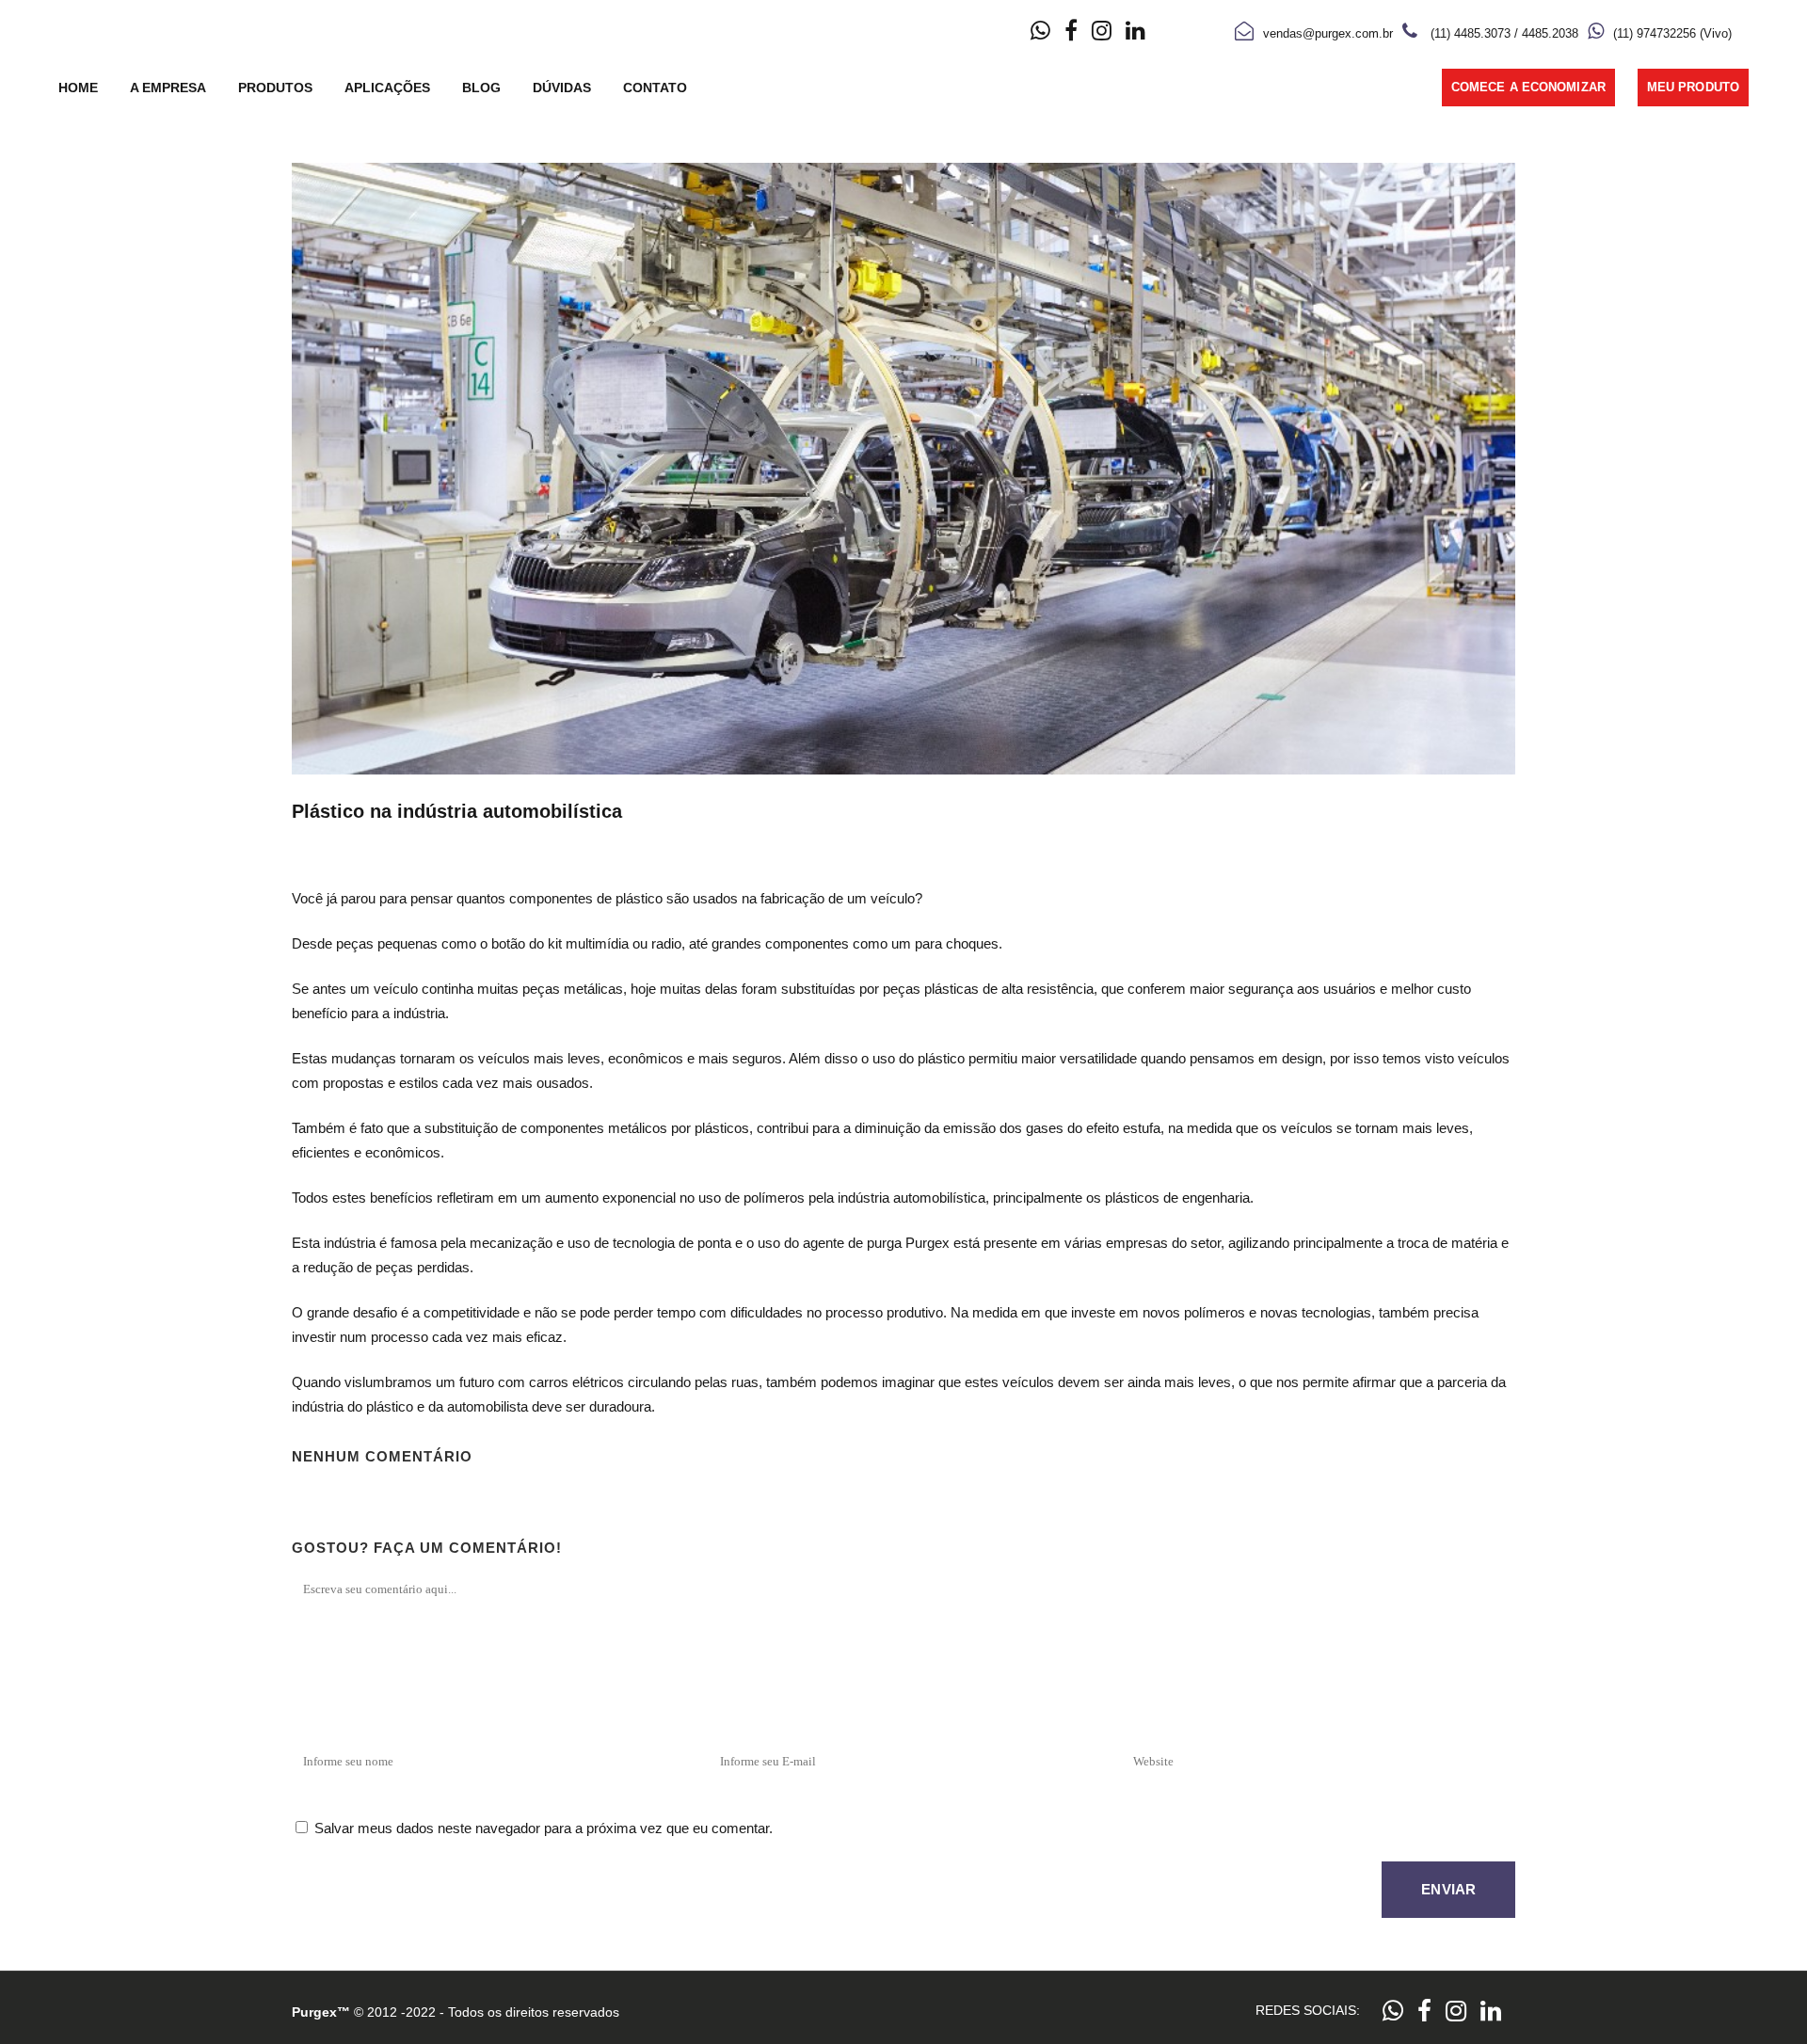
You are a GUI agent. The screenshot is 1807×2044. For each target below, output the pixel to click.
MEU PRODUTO (1693, 87)
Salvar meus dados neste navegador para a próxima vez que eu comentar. (544, 1828)
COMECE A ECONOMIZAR (1528, 87)
